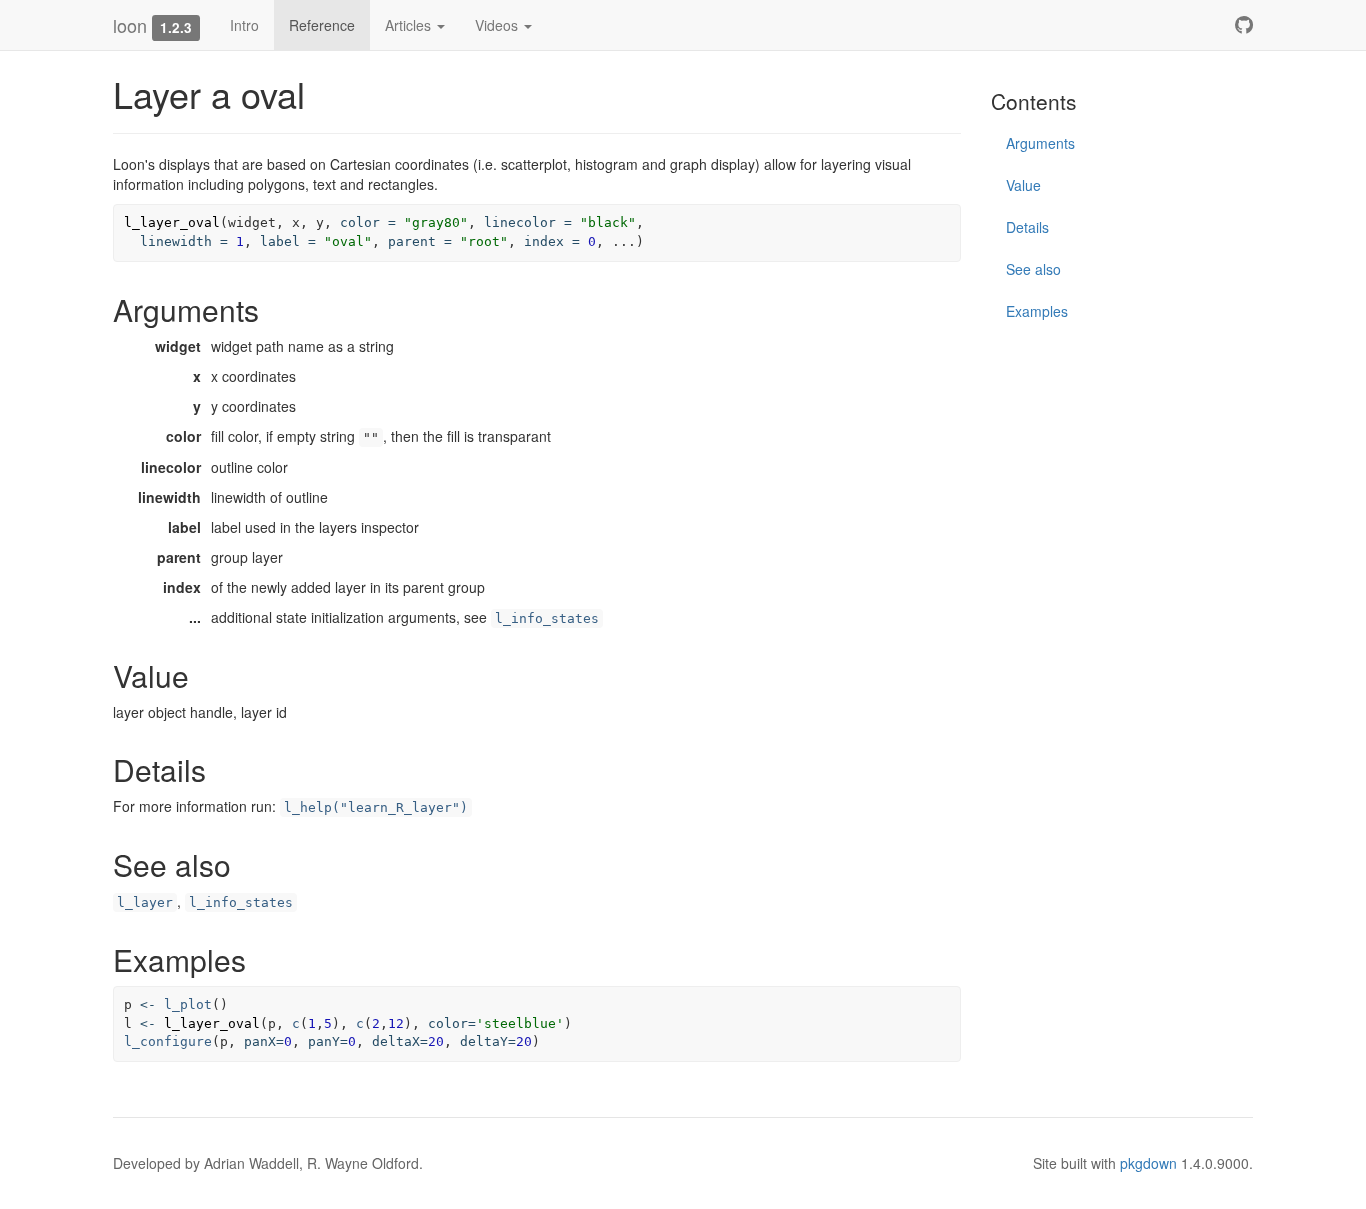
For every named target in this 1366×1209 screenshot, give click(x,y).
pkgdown (1148, 1163)
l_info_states (547, 618)
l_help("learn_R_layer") (376, 807)
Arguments (1040, 143)
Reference (322, 25)
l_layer (145, 902)
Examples (1037, 311)
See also (1033, 269)
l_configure (168, 1041)
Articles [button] (410, 25)
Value (1023, 185)
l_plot (188, 1004)
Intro (244, 25)
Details (1027, 227)
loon (130, 25)
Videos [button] (498, 25)
